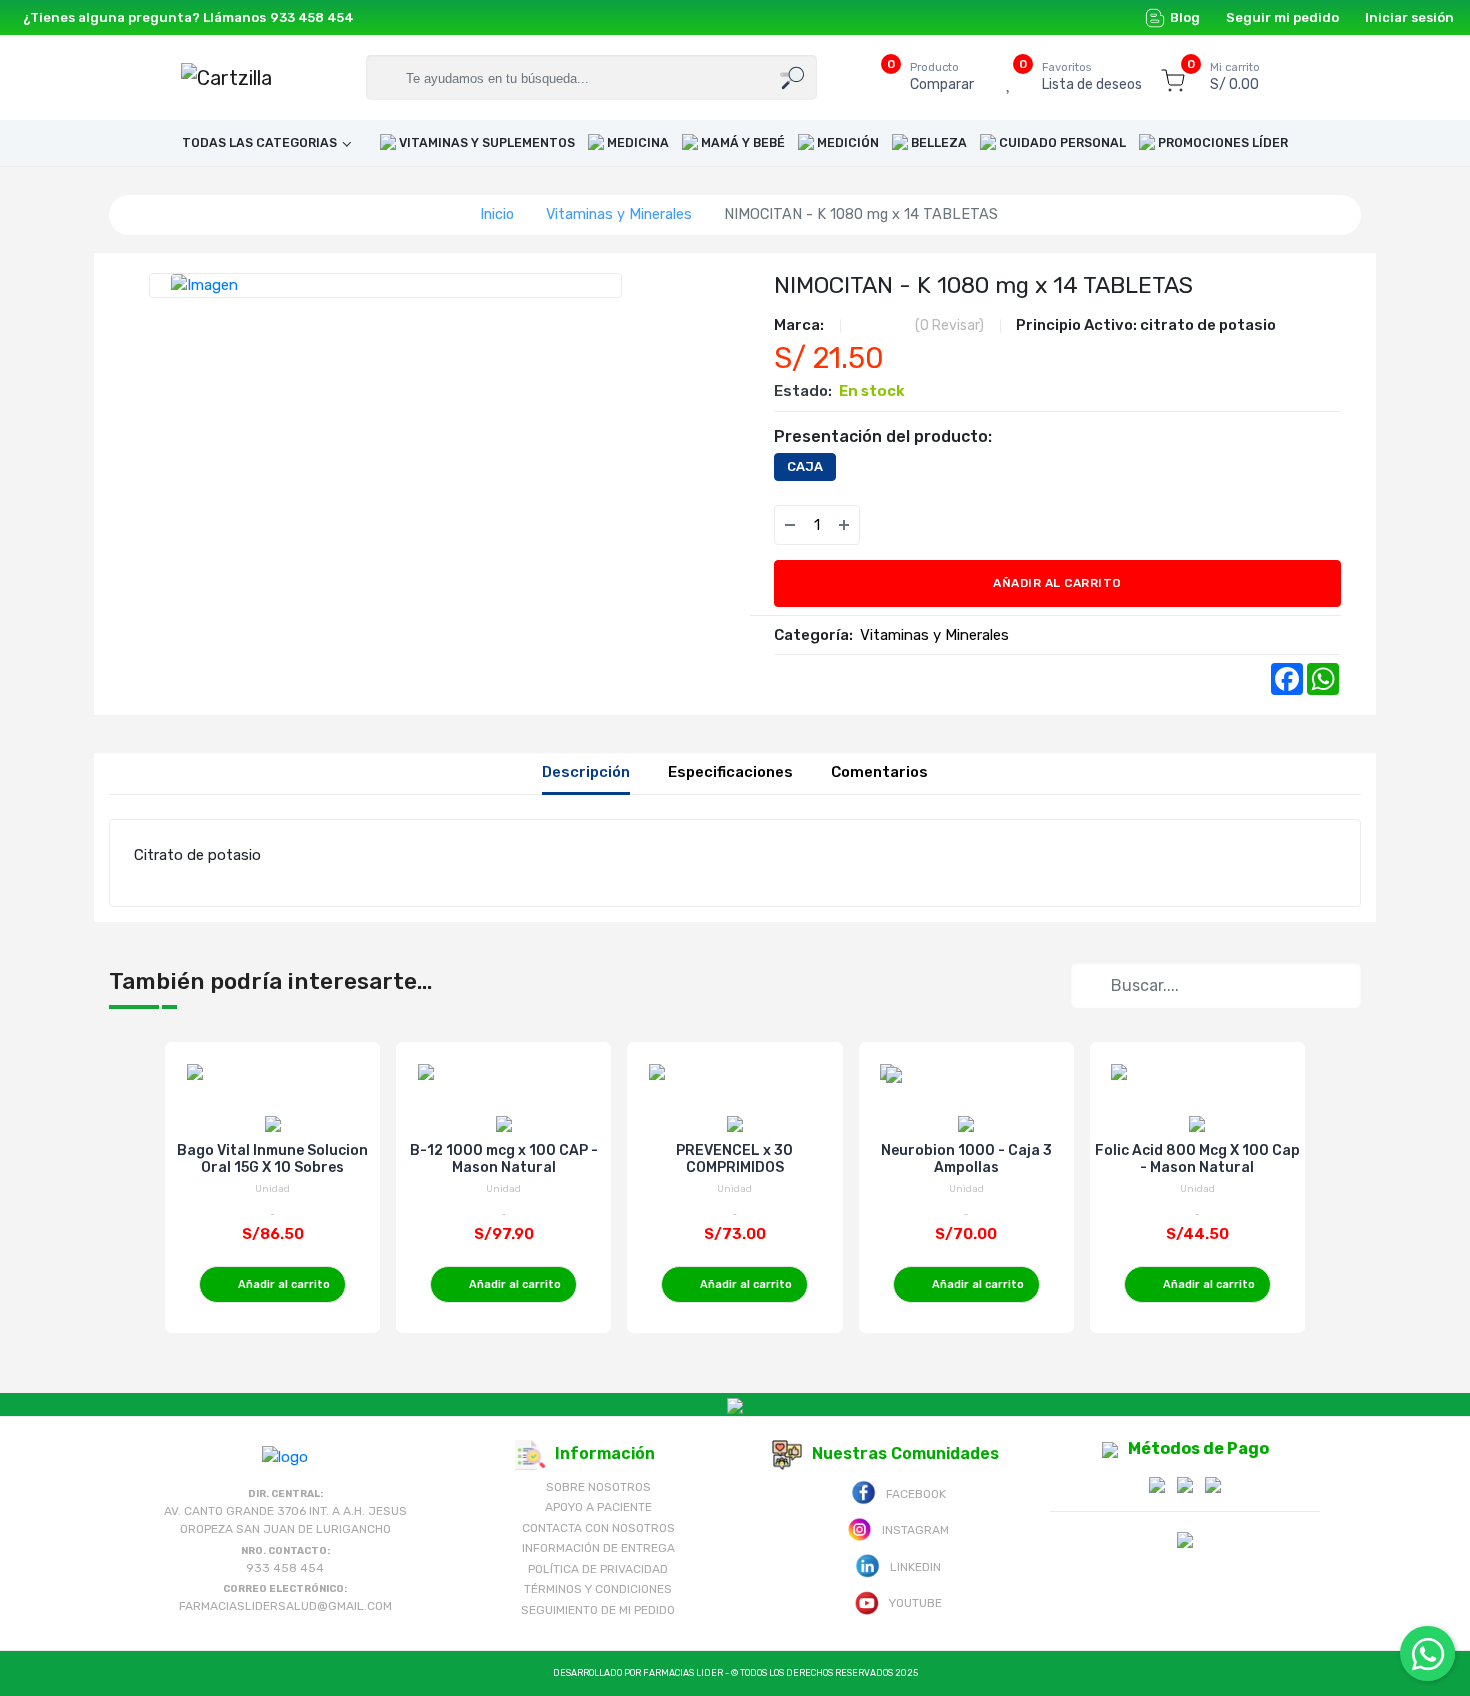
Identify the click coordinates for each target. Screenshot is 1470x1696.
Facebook (916, 1494)
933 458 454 (312, 17)
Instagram (915, 1530)
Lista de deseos (1092, 77)
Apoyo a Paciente (598, 1507)
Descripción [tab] (586, 772)
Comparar (942, 77)
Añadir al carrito (1057, 583)
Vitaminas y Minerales (619, 214)
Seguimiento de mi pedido (598, 1610)
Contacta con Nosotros (598, 1528)
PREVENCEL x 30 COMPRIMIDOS (734, 1159)
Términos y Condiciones (598, 1589)
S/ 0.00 (1235, 77)
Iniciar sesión (1409, 17)
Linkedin (915, 1567)
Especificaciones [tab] (730, 772)
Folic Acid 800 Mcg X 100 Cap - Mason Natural (1197, 1159)
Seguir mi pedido (1282, 17)
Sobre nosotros (598, 1487)
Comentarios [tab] (879, 772)
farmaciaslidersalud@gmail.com (285, 1606)
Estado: (803, 391)
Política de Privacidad (598, 1569)
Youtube (915, 1603)
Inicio (497, 214)
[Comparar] (928, 525)
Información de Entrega (598, 1548)
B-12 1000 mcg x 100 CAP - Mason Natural (504, 1159)
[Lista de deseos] (888, 525)
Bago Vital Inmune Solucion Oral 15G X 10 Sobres (272, 1159)
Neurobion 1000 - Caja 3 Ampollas (966, 1159)
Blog (1185, 17)
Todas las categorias (259, 142)
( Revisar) (949, 325)
